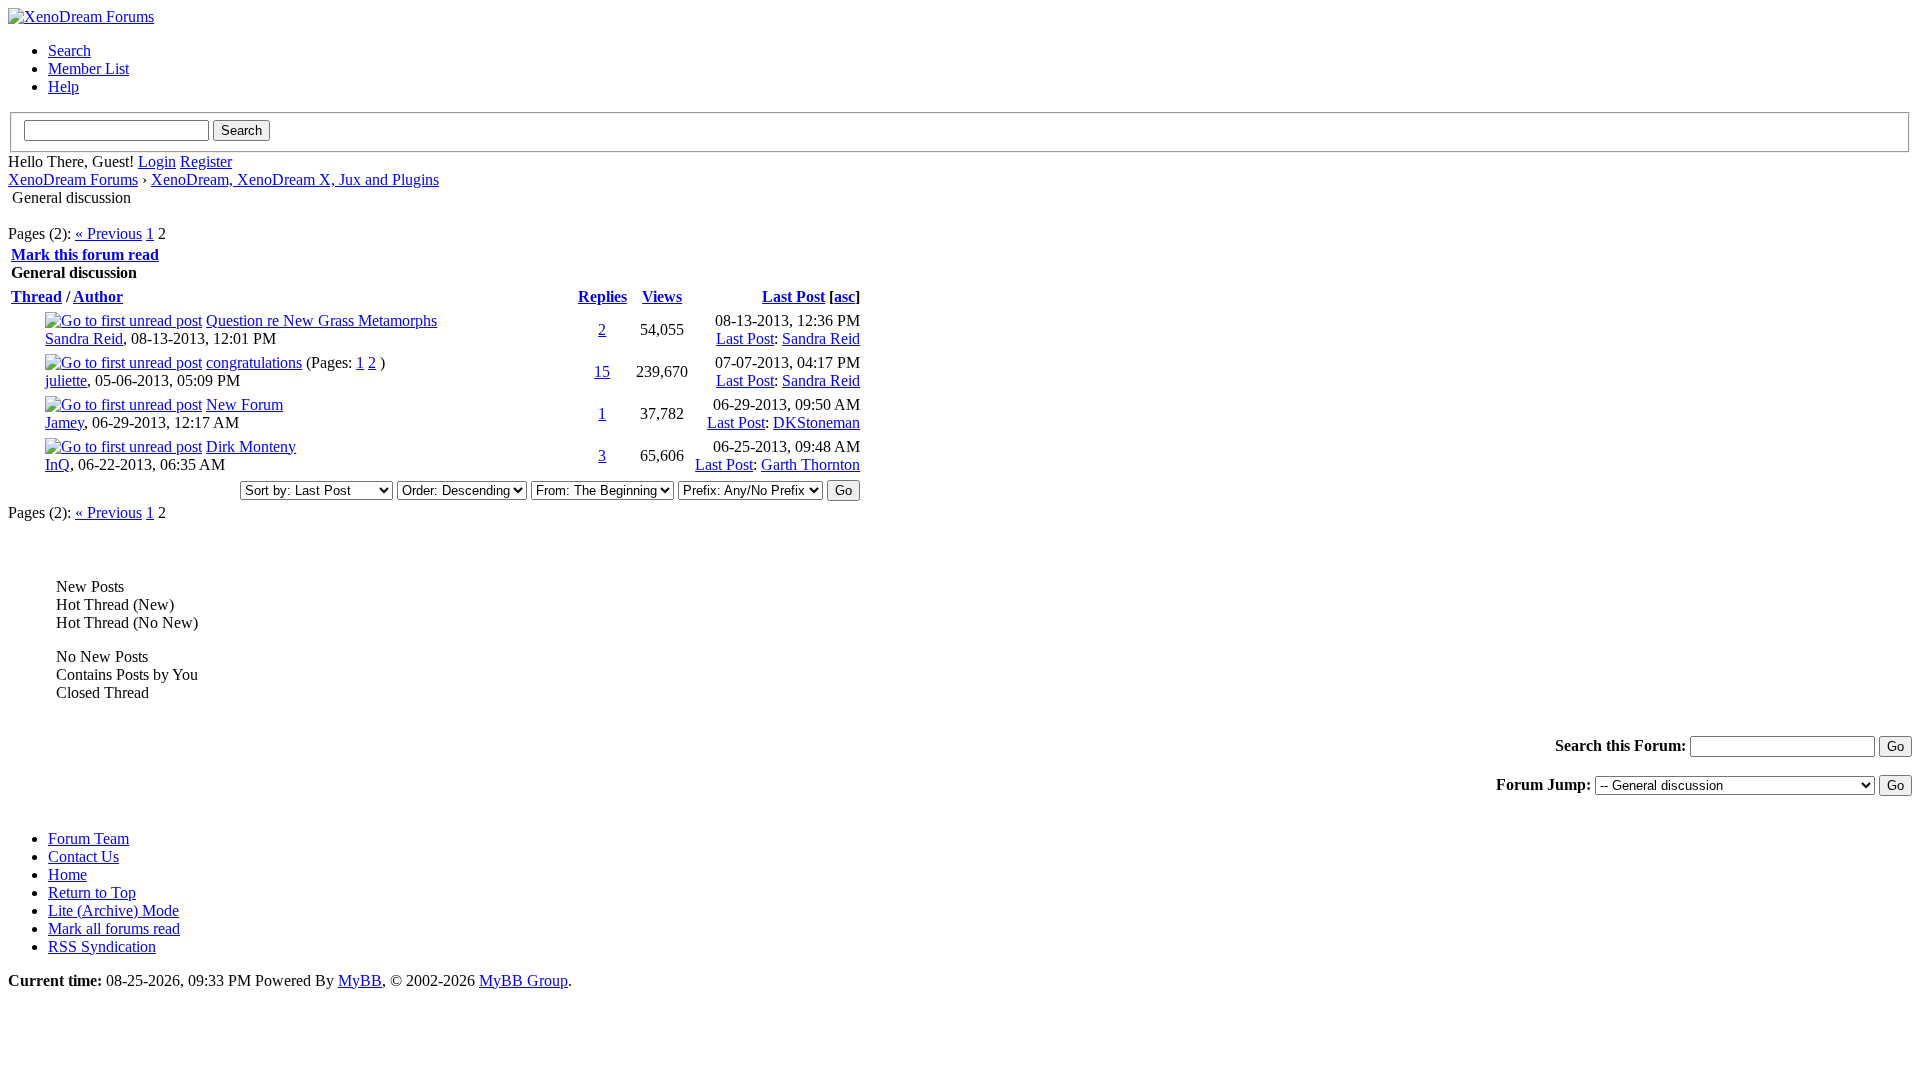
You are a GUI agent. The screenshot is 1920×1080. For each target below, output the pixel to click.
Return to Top (92, 892)
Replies (602, 296)
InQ (57, 464)
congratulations (254, 362)
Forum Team (88, 838)
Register (206, 161)
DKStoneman (816, 422)
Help (63, 86)
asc (844, 296)
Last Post (793, 296)
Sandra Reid (84, 338)
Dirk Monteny (251, 446)
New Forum (244, 404)
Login (157, 161)
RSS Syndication (102, 946)
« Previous (108, 233)
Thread (36, 296)
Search (69, 50)
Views (662, 296)
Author (98, 296)
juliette (66, 380)
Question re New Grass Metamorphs (321, 320)
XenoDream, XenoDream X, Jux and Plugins (295, 179)
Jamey (64, 422)
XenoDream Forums (73, 179)
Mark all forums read (114, 928)
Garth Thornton (810, 464)
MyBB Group (523, 980)
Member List (88, 68)
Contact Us (83, 856)
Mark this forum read (85, 254)
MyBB (360, 980)
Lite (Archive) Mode (113, 910)
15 (602, 371)
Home (67, 874)
